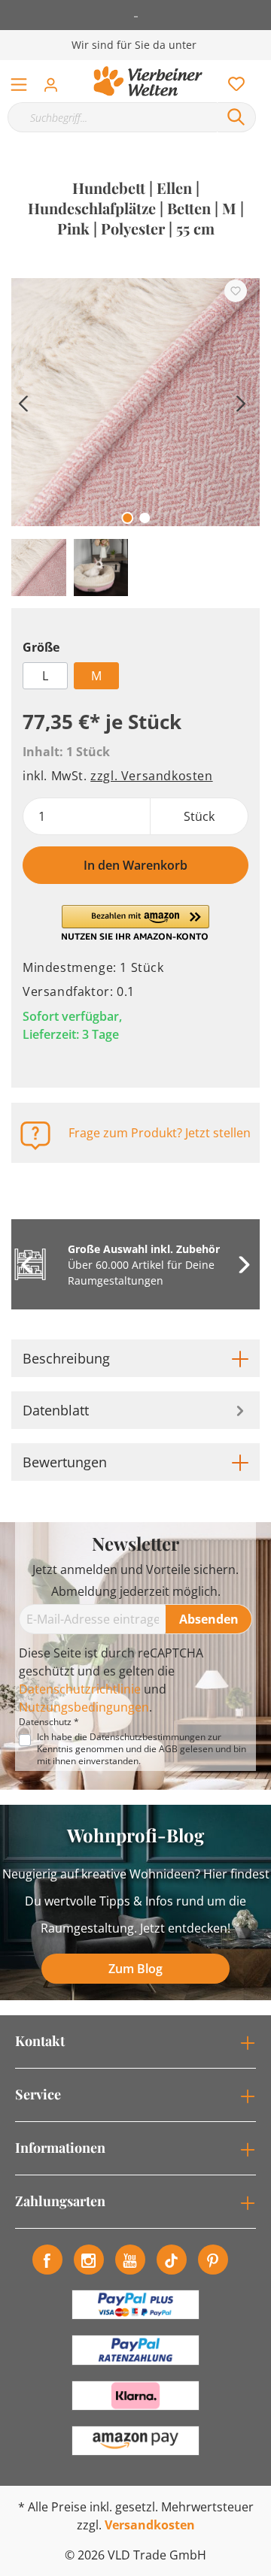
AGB (168, 1749)
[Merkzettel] (232, 80)
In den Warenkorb (135, 865)
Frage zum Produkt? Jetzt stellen (160, 1133)
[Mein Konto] (55, 80)
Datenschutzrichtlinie (80, 1689)
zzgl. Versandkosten (151, 776)
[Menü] (19, 81)
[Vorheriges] (23, 402)
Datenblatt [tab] (56, 1410)
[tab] (135, 1358)
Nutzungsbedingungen (84, 1707)
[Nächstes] (241, 402)
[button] (136, 923)
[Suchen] (236, 117)
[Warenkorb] (263, 68)
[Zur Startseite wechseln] (148, 81)
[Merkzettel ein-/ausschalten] (236, 291)
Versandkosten (150, 2525)
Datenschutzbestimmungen (148, 1737)
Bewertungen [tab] (65, 1462)
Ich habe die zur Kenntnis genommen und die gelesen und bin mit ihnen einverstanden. (142, 1749)
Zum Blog (135, 1969)
